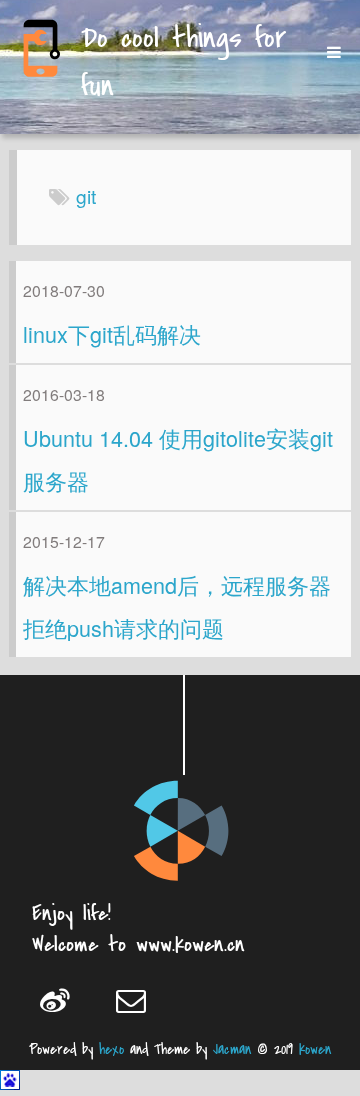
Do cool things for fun (183, 64)
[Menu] (327, 52)
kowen (315, 1049)
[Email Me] (139, 999)
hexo (111, 1049)
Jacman (232, 1049)
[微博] (64, 999)
